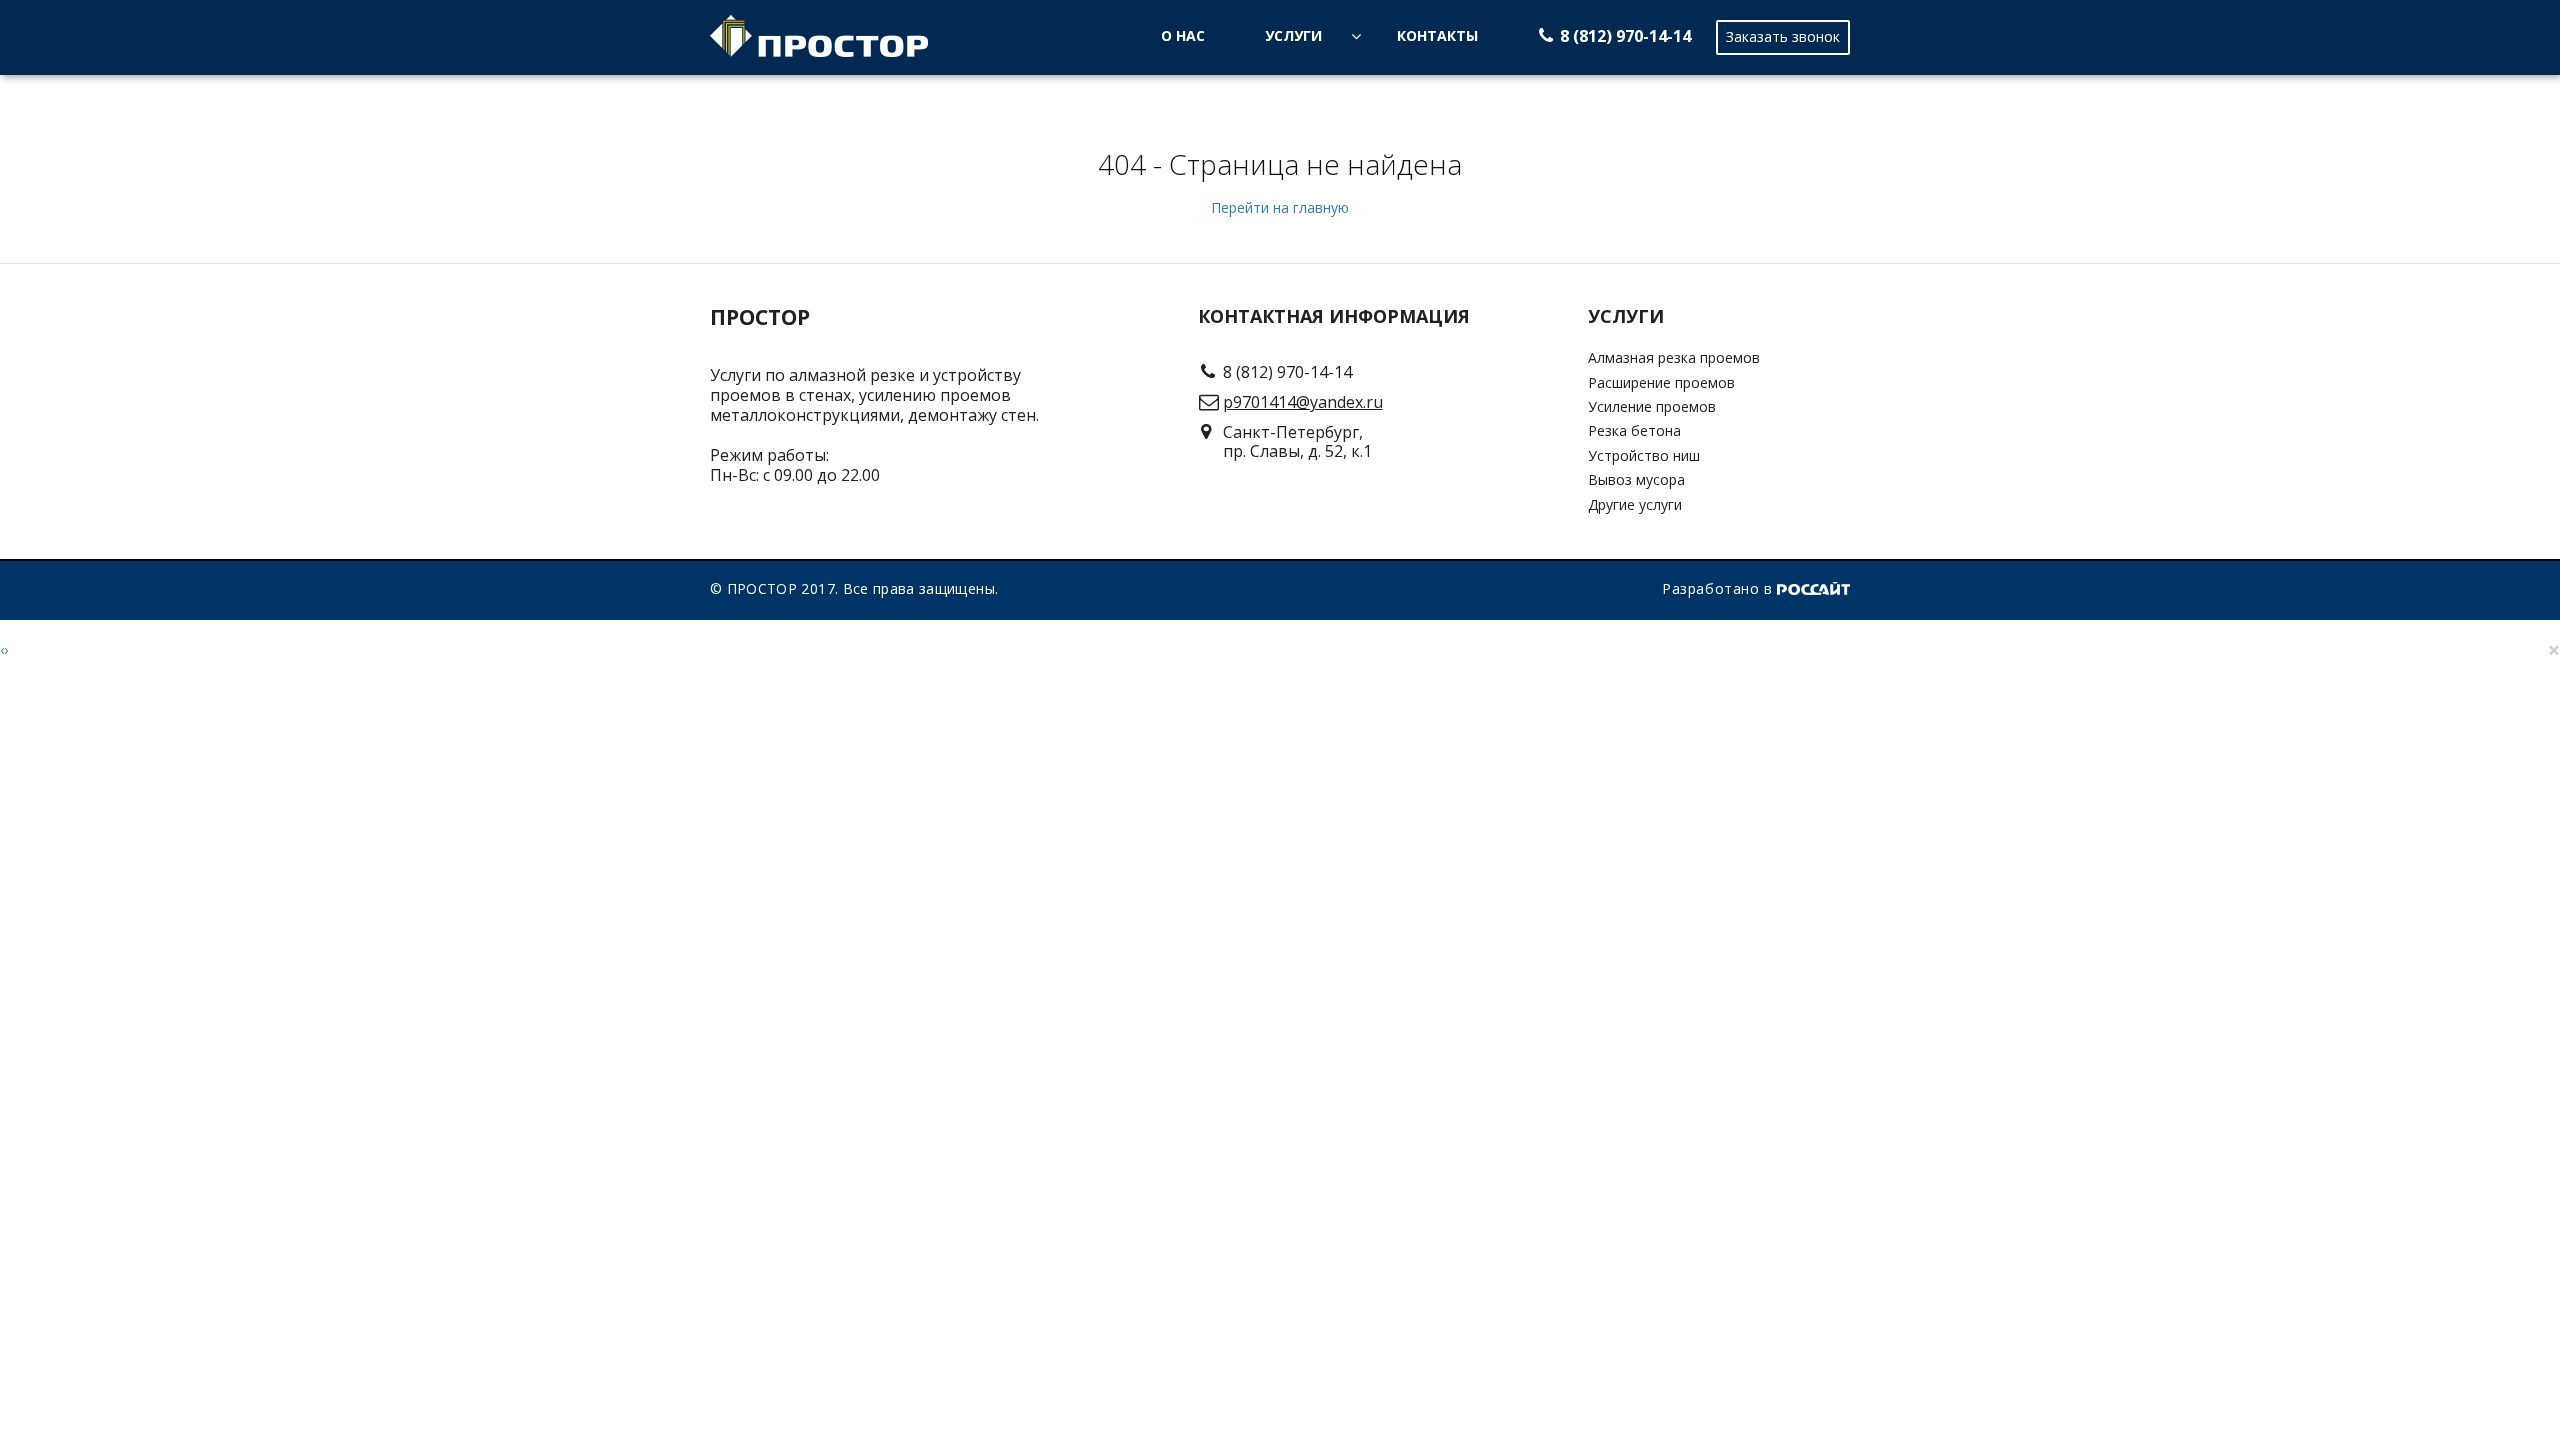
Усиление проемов (1652, 406)
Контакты (1437, 35)
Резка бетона (1634, 430)
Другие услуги (1635, 504)
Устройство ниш (1644, 455)
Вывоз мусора (1636, 479)
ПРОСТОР (760, 317)
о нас (1183, 35)
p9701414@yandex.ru (1303, 402)
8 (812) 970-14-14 (1625, 36)
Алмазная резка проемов (1674, 357)
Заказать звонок (1783, 36)
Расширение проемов (1661, 382)
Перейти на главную (1280, 207)
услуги (1293, 35)
